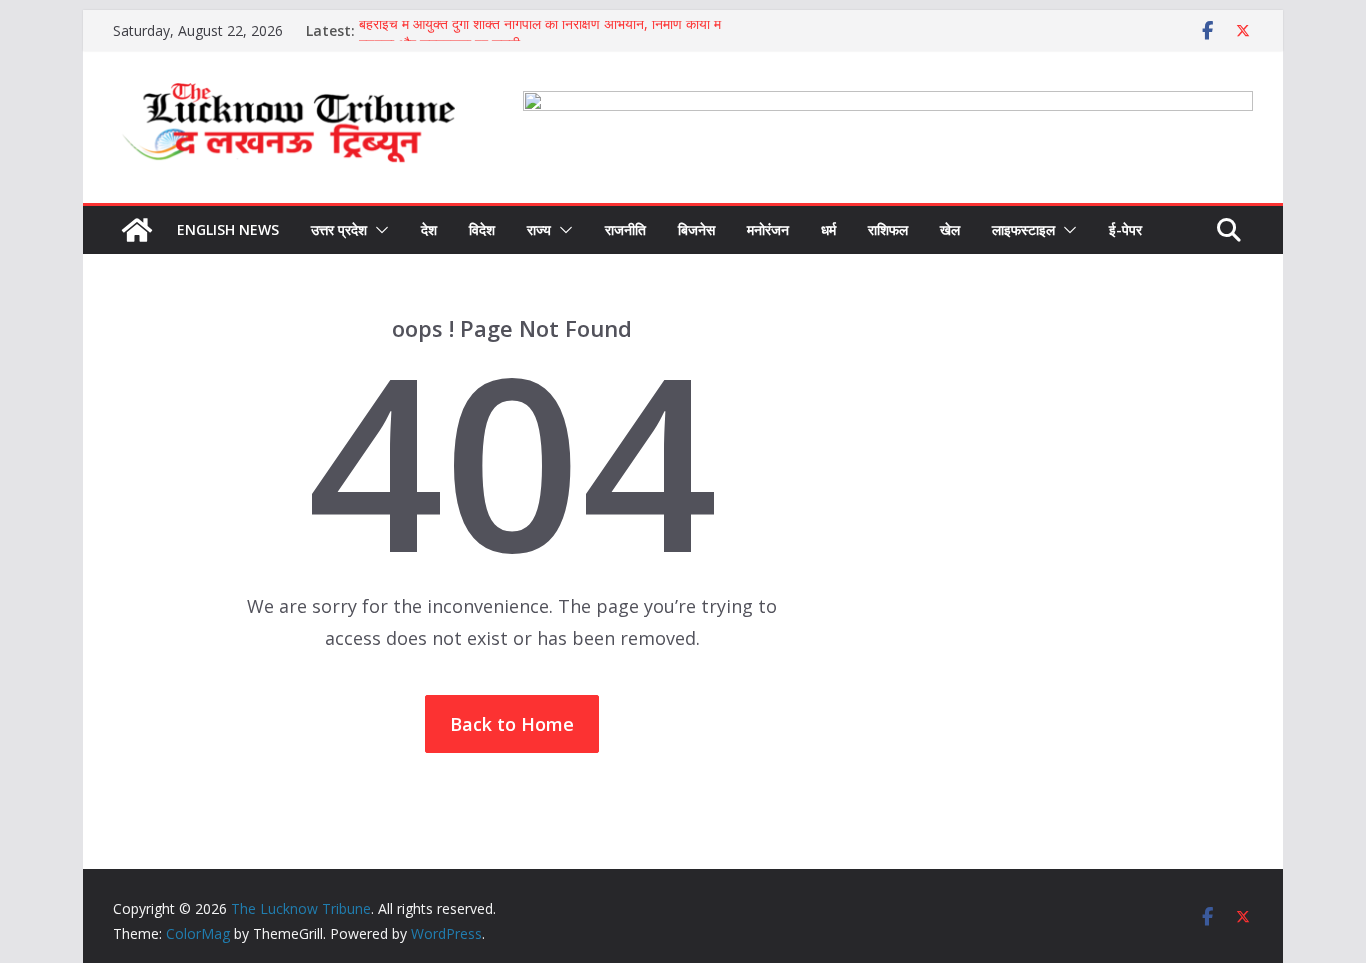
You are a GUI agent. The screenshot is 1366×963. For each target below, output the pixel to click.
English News (228, 229)
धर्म (828, 229)
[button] (378, 230)
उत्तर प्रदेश (339, 229)
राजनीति (625, 229)
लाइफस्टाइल (1023, 229)
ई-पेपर (1125, 229)
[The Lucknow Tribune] (137, 230)
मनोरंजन (768, 229)
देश (429, 229)
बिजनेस (696, 229)
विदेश (482, 229)
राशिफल (888, 229)
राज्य (539, 229)
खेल (950, 229)
